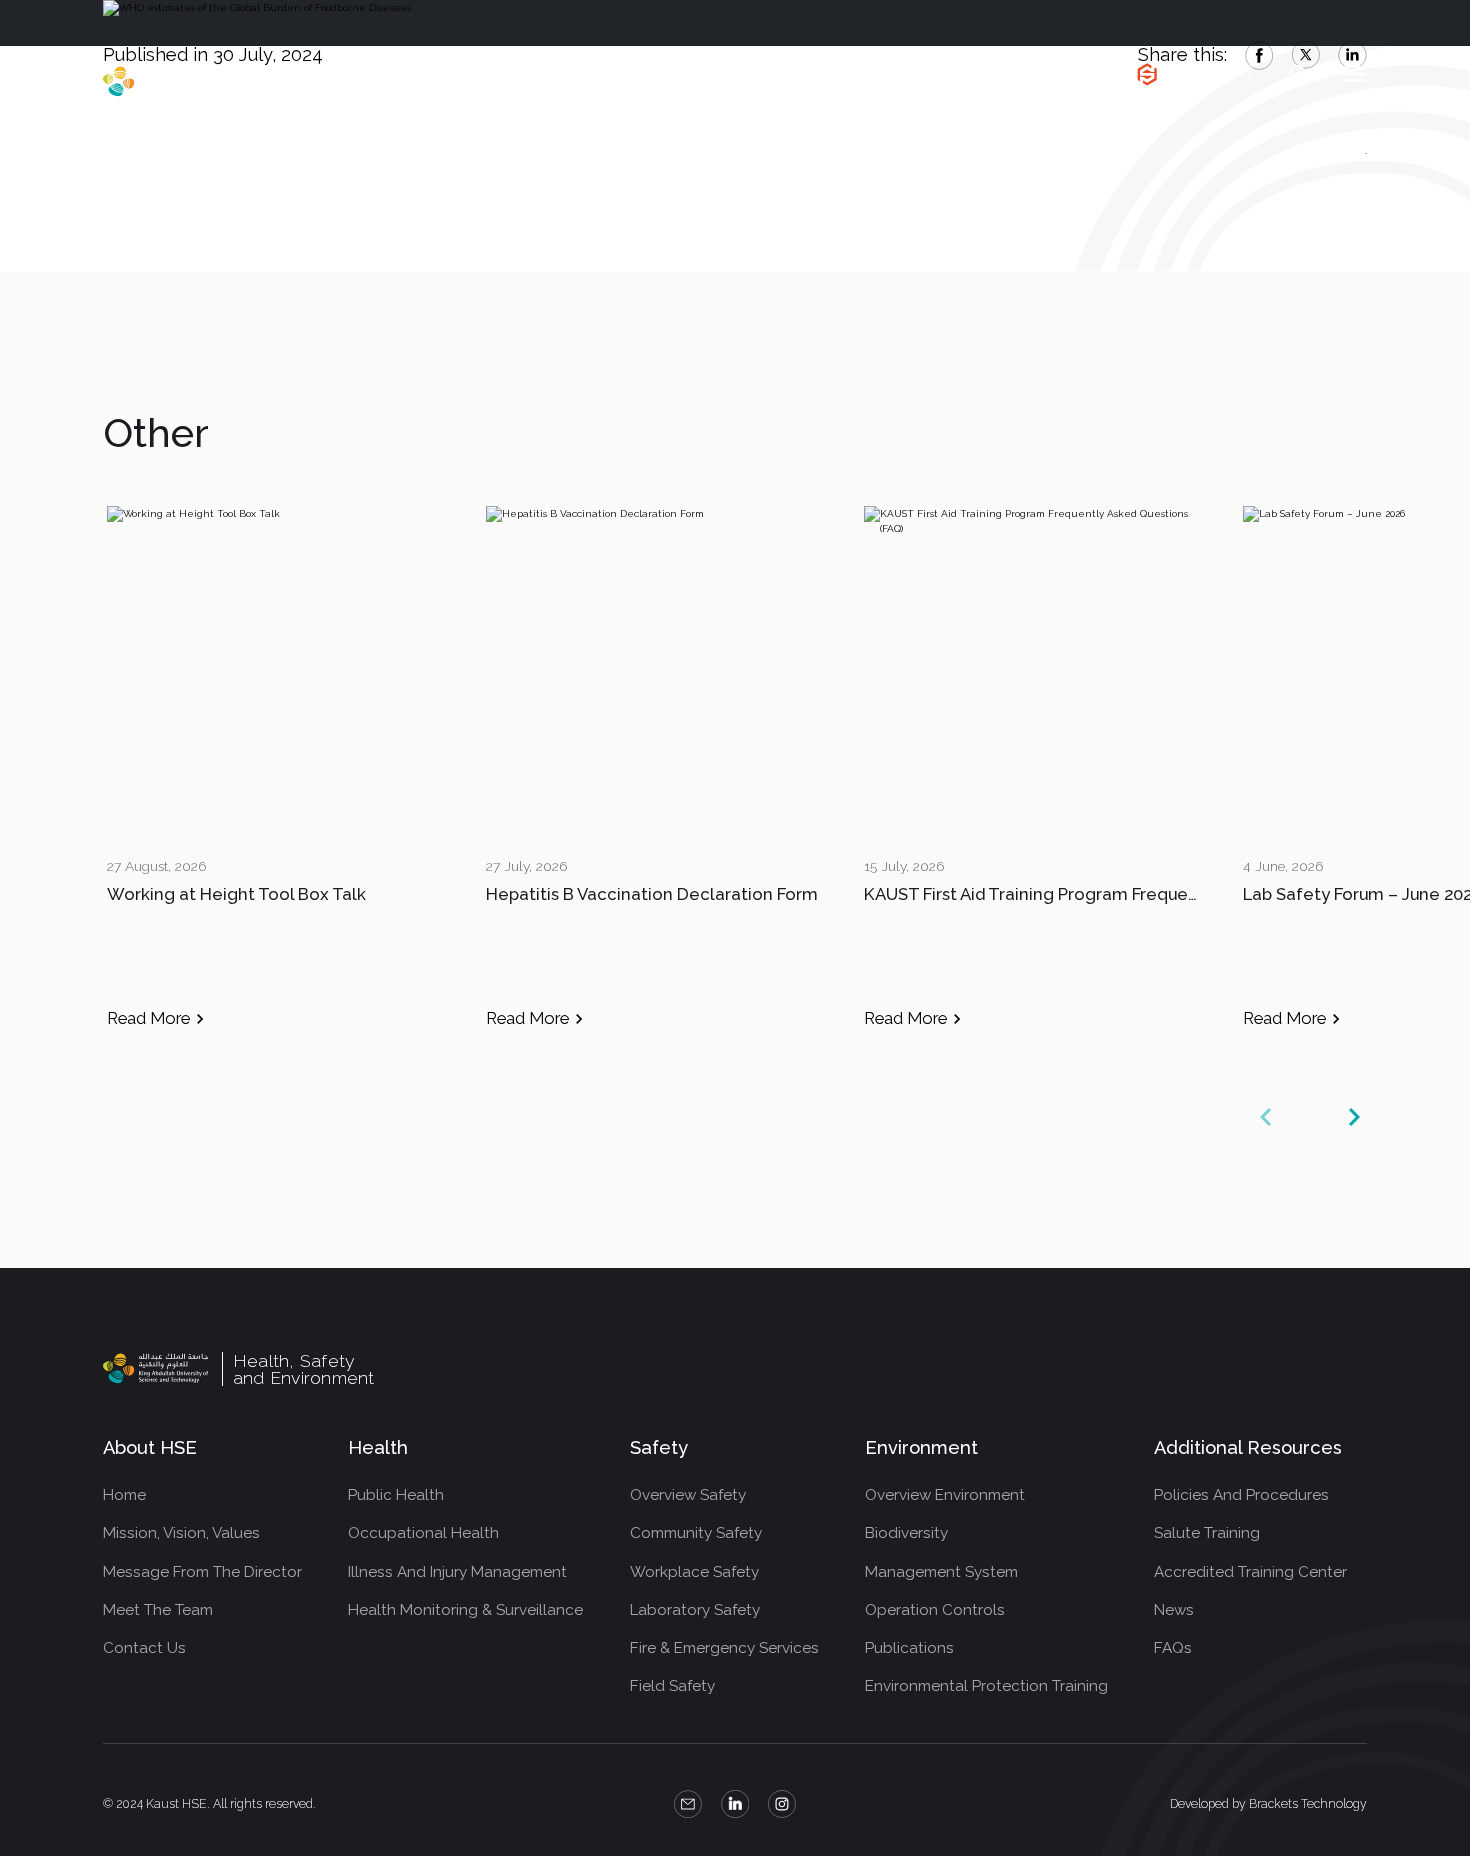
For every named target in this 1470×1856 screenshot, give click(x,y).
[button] (1354, 1117)
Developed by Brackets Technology (1268, 1803)
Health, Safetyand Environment (300, 82)
